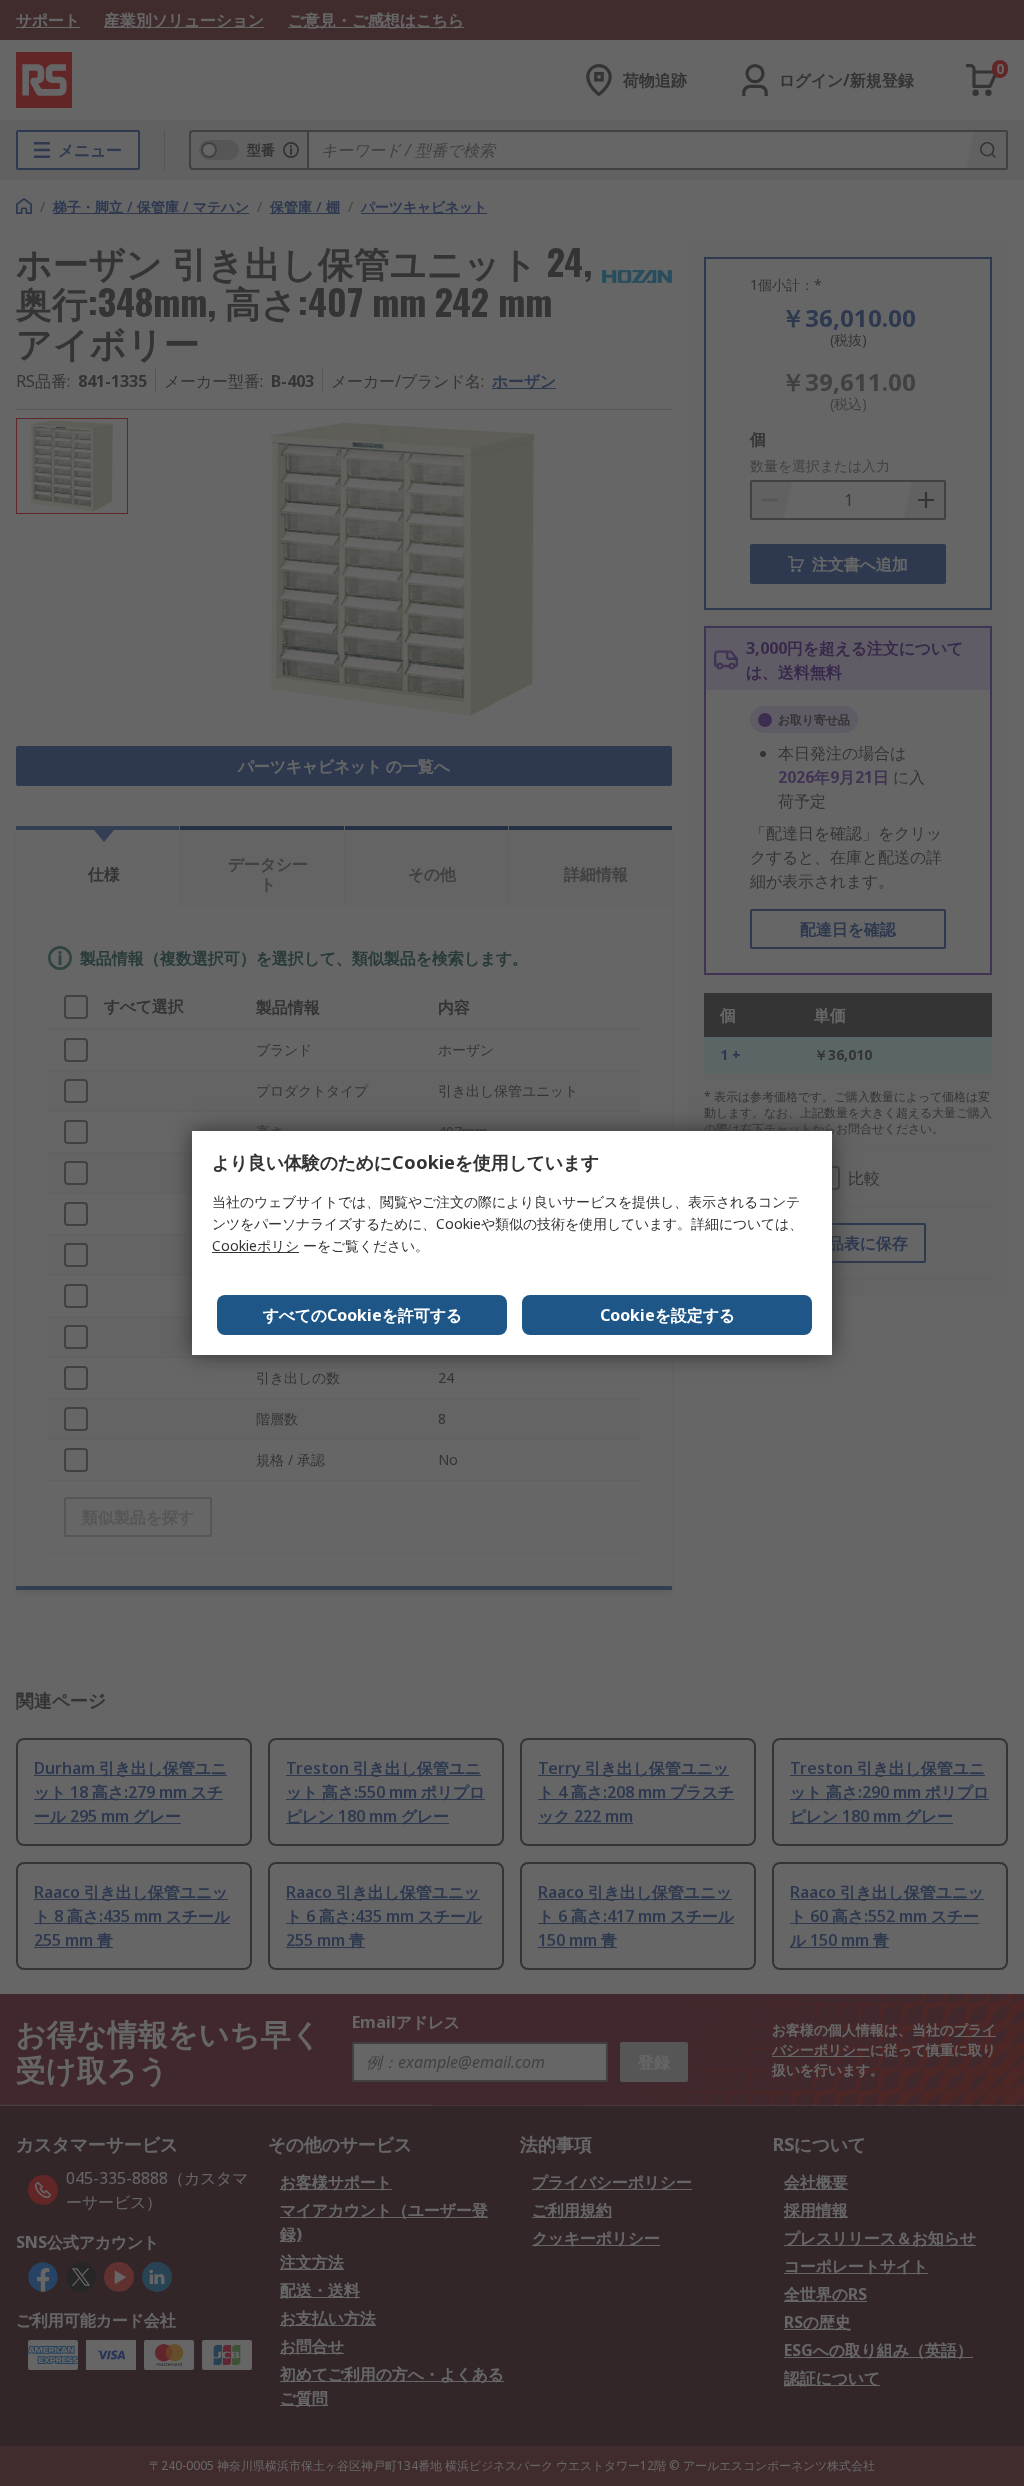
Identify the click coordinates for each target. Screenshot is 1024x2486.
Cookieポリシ (255, 1245)
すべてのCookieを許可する (362, 1315)
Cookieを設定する (667, 1315)
